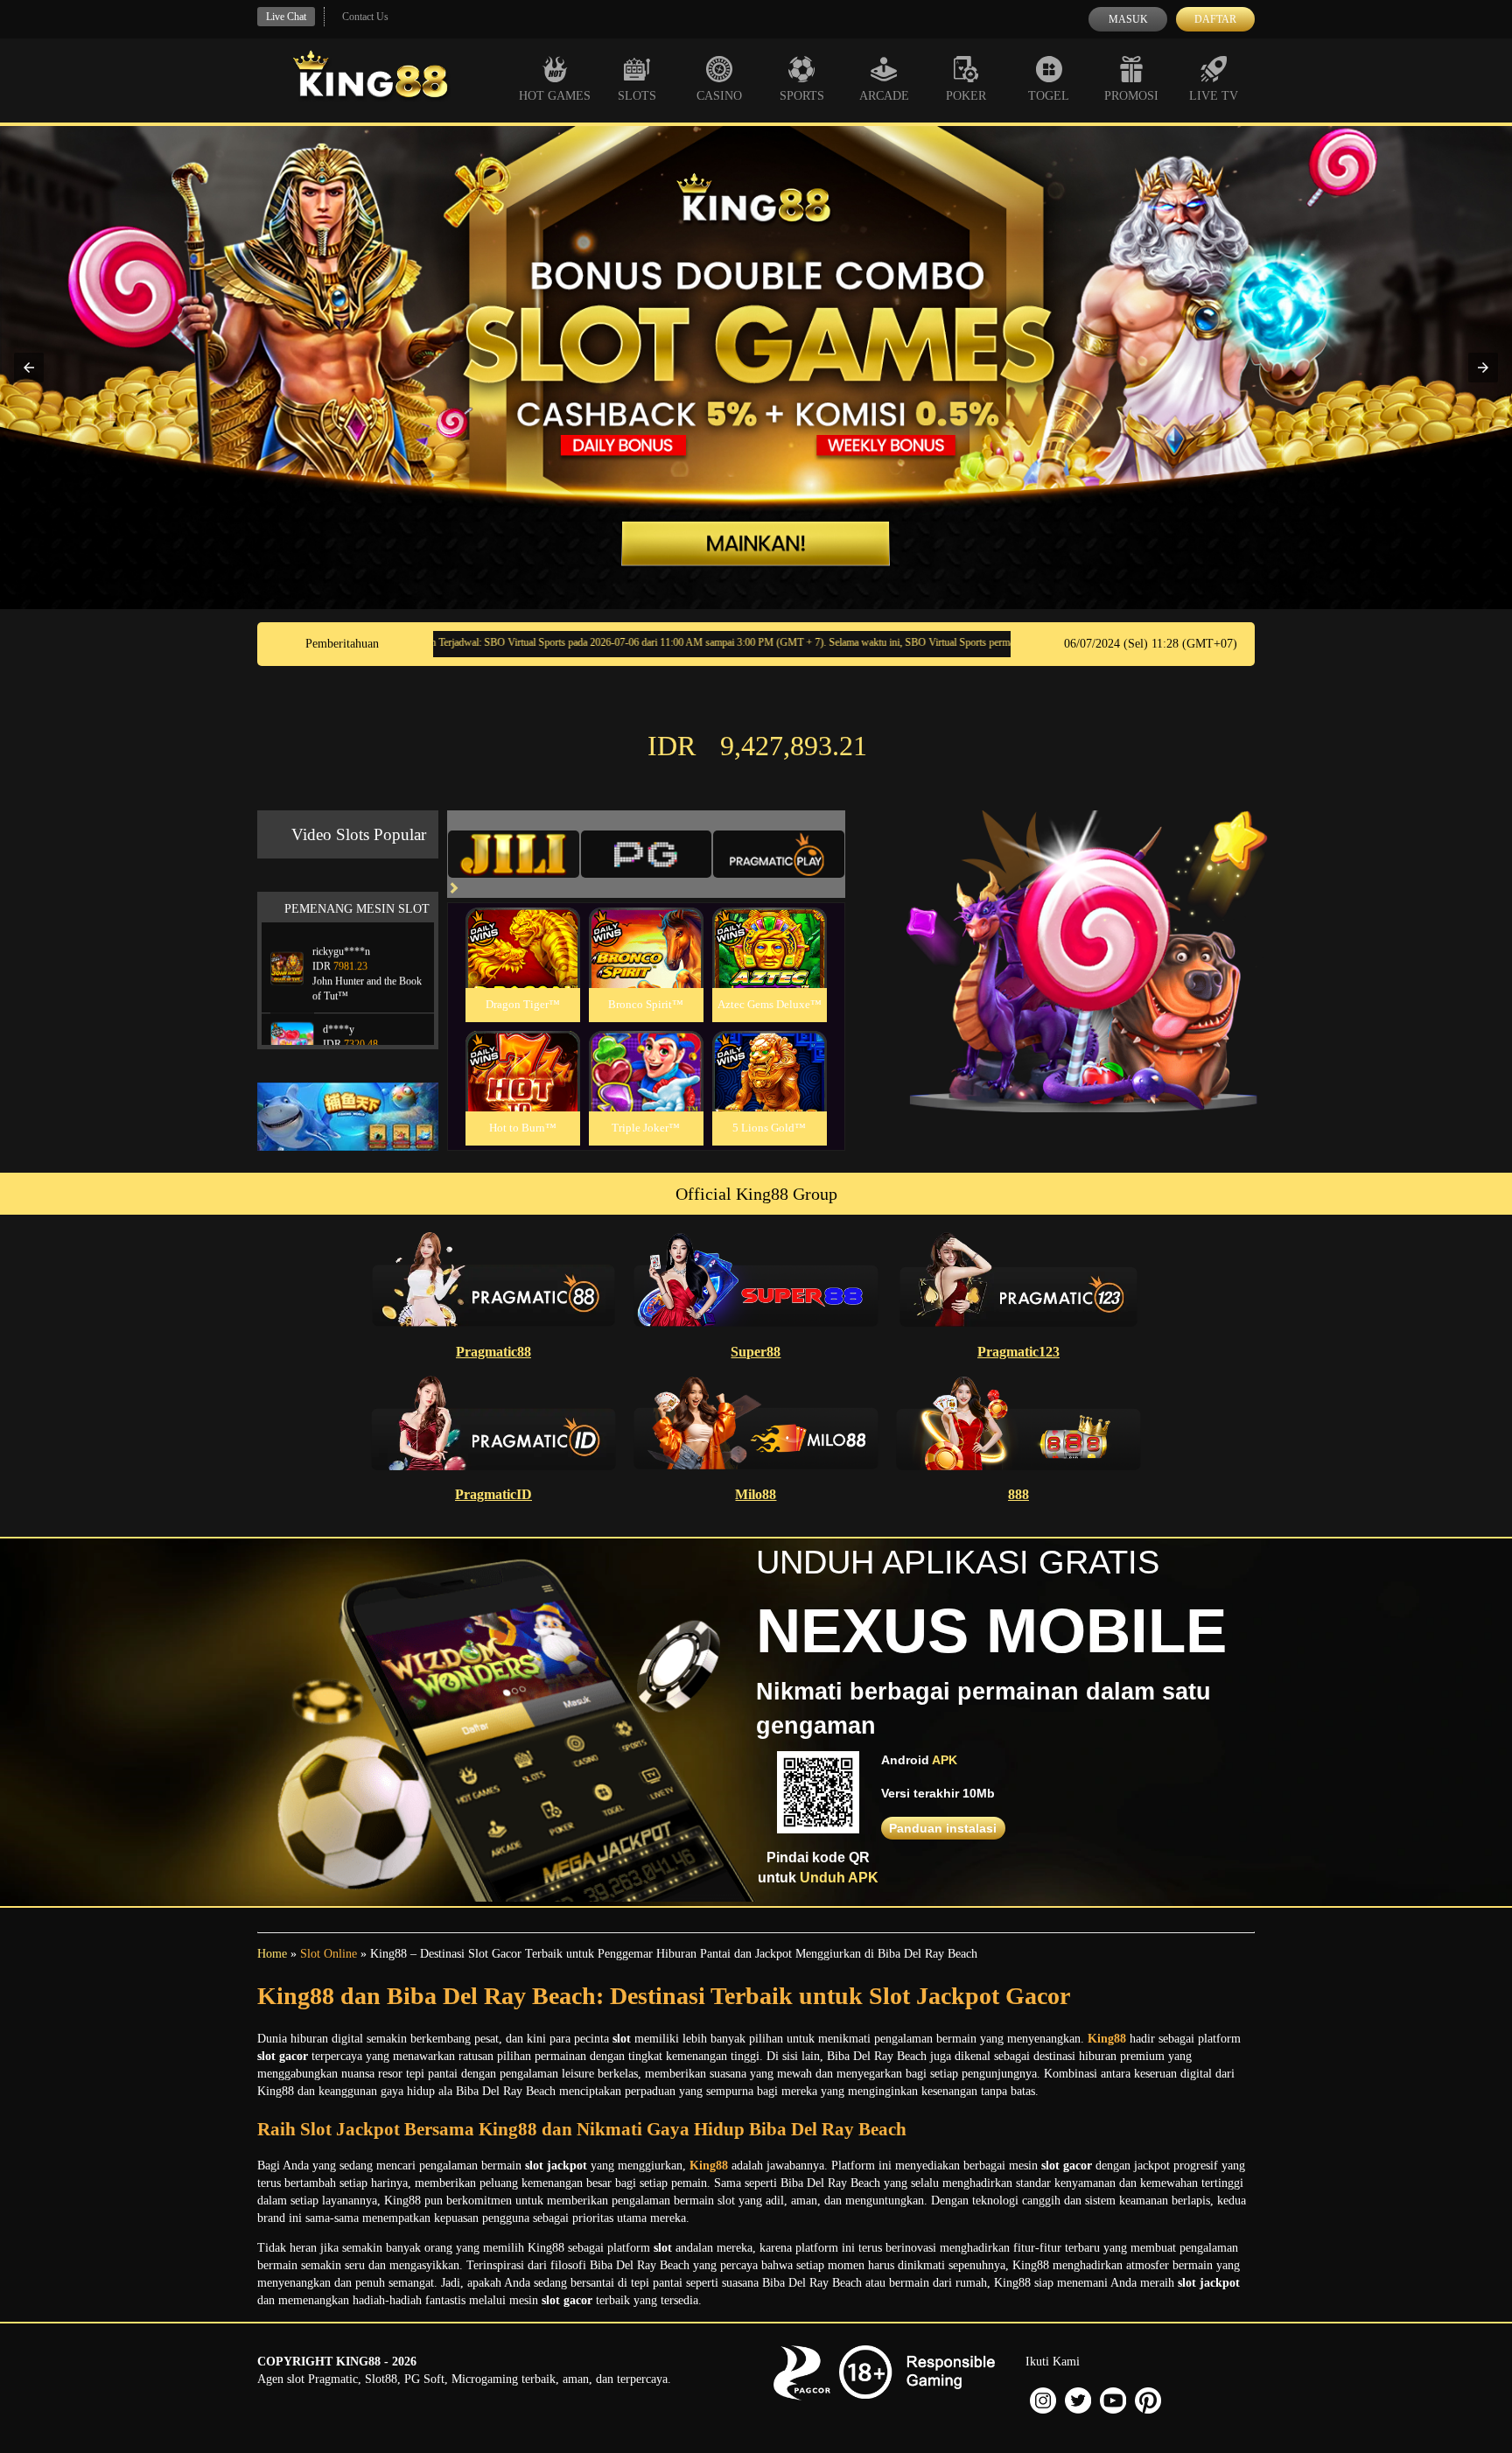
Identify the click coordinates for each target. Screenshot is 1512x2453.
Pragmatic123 (1018, 1352)
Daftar (1215, 19)
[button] (29, 368)
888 (1018, 1494)
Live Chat (286, 17)
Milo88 (756, 1494)
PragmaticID (493, 1494)
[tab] (514, 854)
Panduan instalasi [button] (943, 1828)
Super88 (756, 1352)
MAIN (523, 967)
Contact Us (365, 17)
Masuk (1128, 19)
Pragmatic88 (493, 1352)
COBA (522, 927)
